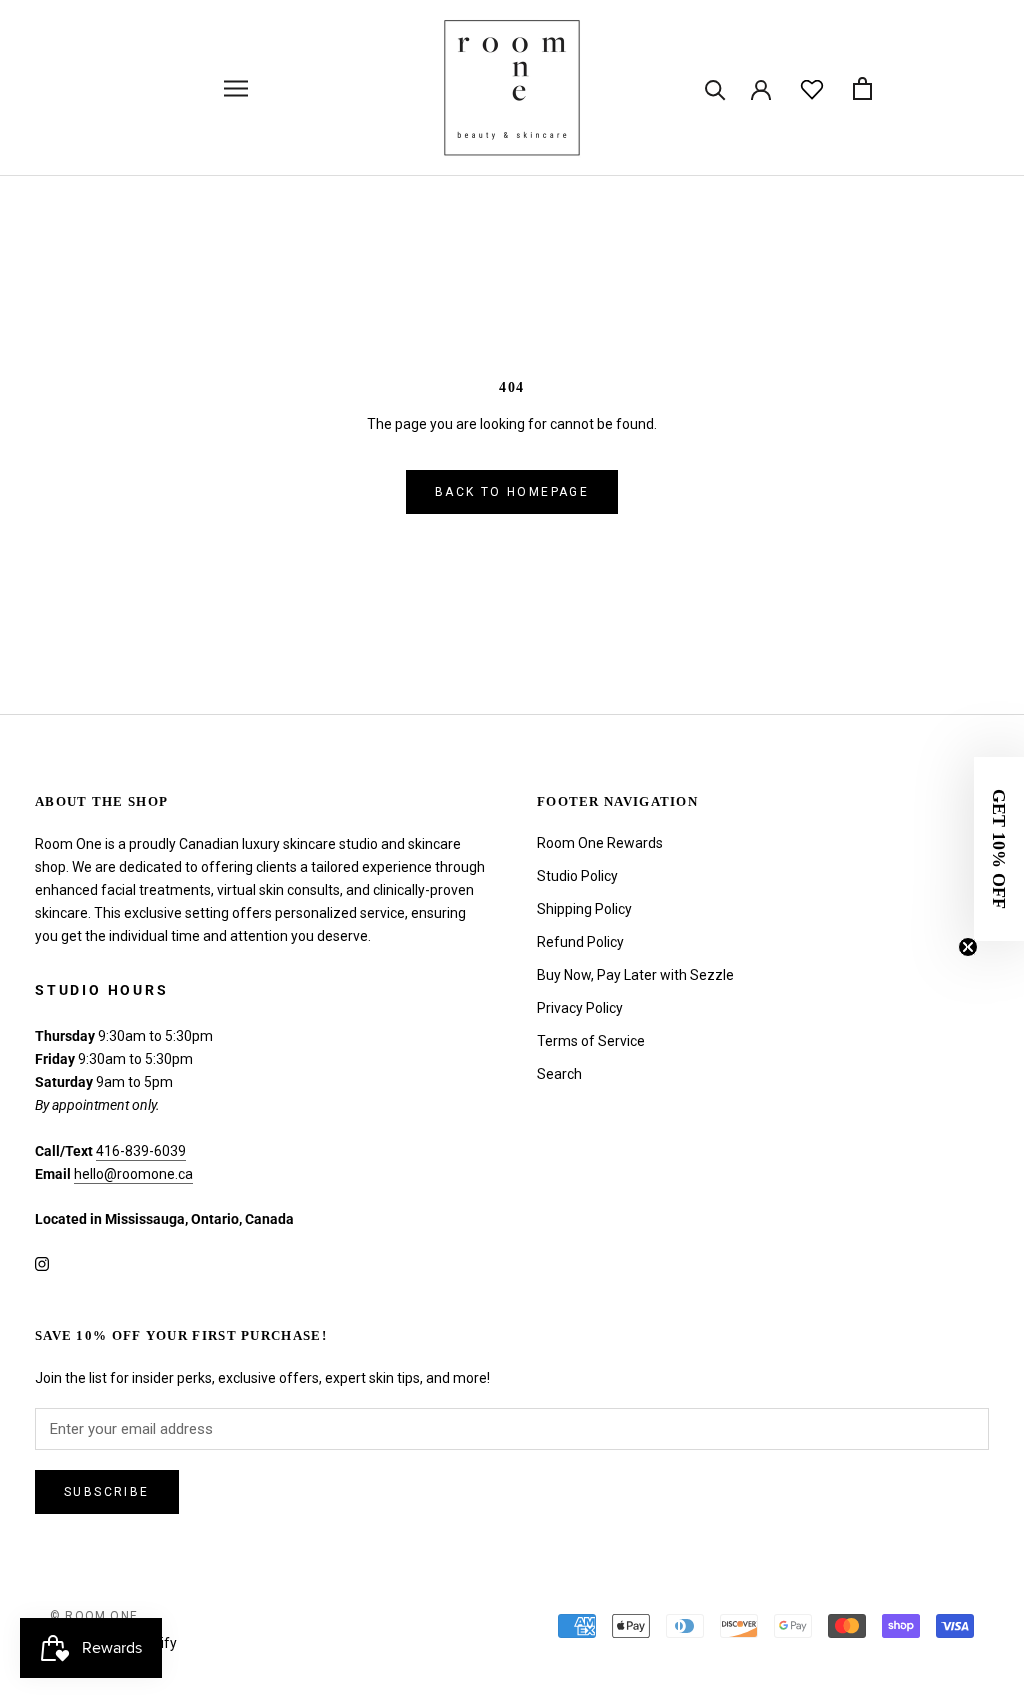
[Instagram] (42, 1262)
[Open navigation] (236, 88)
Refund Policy (580, 942)
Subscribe (107, 1492)
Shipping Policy (584, 909)
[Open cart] (862, 88)
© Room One (94, 1616)
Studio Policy (577, 876)
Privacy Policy (580, 1008)
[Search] (715, 88)
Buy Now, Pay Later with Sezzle (635, 975)
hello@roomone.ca (133, 1174)
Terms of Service (591, 1041)
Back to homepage (512, 492)
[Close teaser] (968, 947)
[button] (999, 849)
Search (559, 1074)
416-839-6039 (141, 1151)
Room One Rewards (600, 843)
